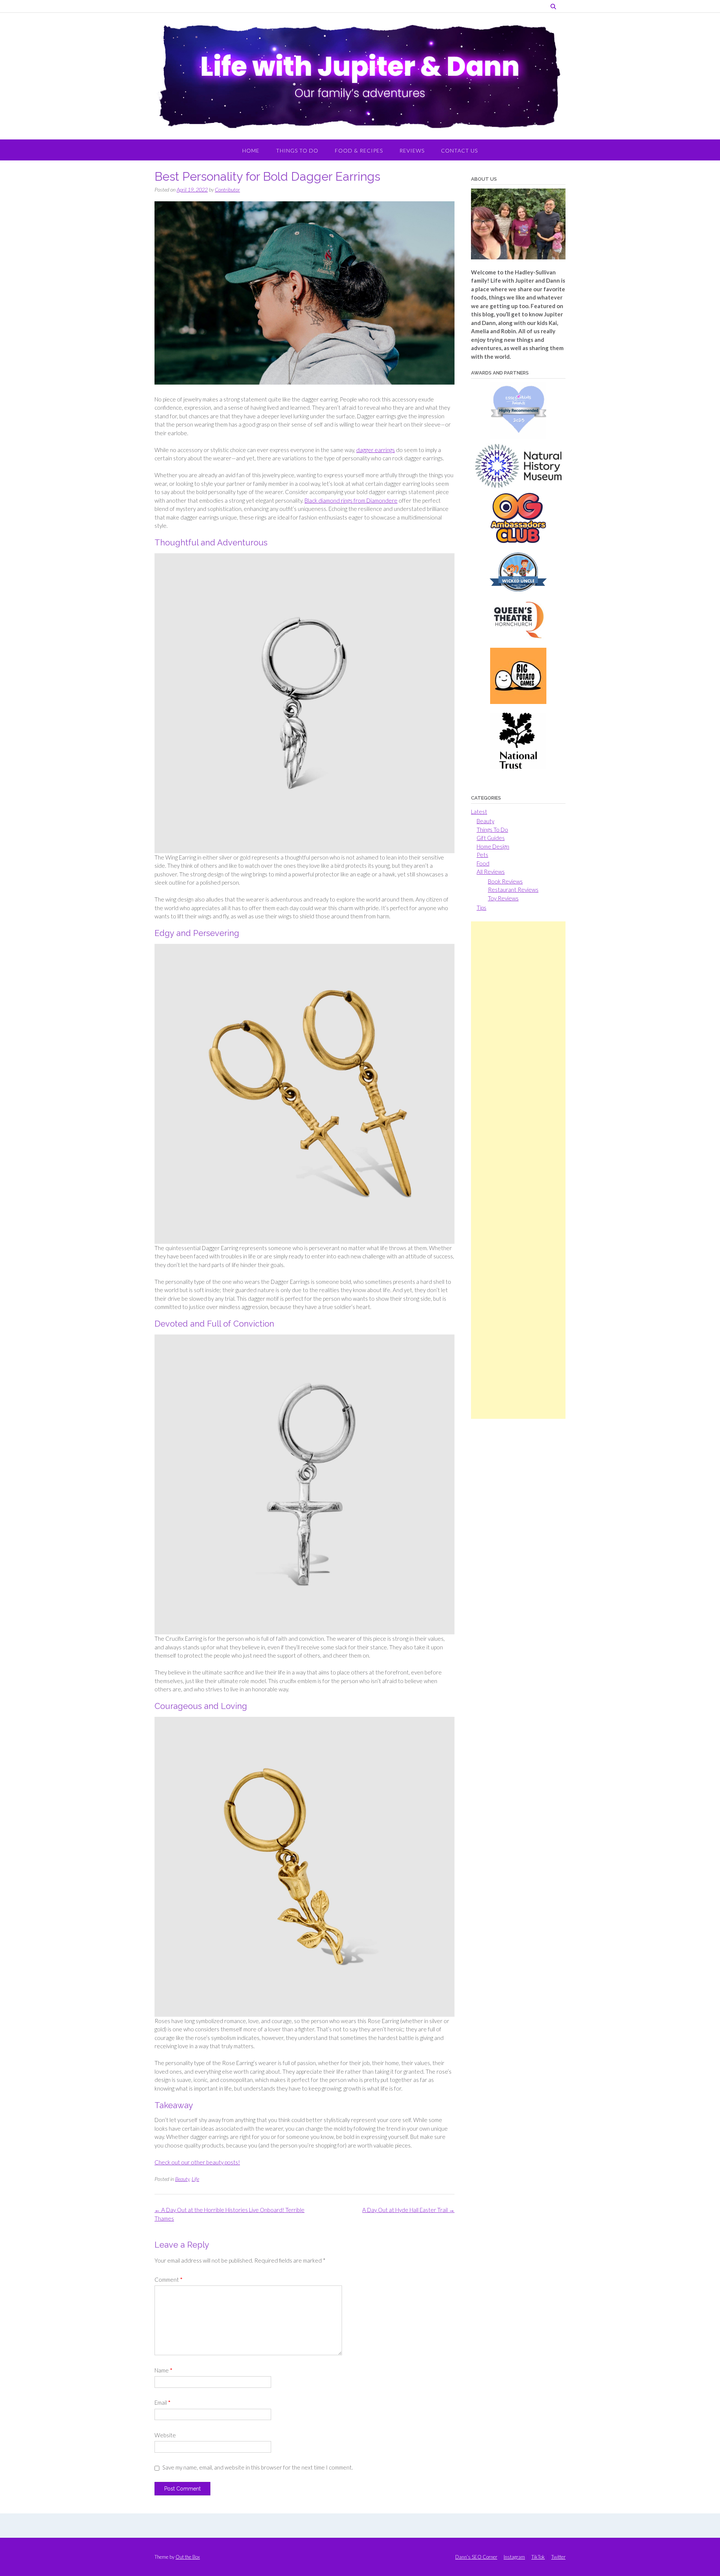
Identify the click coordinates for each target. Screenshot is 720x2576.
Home (251, 151)
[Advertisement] (518, 1170)
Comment (169, 2279)
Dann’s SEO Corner (476, 2557)
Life (195, 2179)
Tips (481, 908)
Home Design (493, 846)
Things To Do (297, 151)
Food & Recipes (359, 151)
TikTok (538, 2557)
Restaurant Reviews (513, 890)
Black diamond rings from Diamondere (351, 500)
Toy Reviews (503, 898)
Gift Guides (491, 838)
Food (483, 863)
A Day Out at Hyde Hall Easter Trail (408, 2210)
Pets (482, 855)
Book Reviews (505, 881)
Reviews (412, 151)
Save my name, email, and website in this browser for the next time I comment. (258, 2467)
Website (165, 2435)
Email (163, 2402)
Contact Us (459, 151)
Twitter (558, 2557)
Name (163, 2370)
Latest (479, 812)
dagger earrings (376, 450)
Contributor (227, 189)
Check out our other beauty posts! (197, 2162)
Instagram (514, 2557)
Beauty (182, 2179)
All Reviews (491, 872)
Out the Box (188, 2557)
